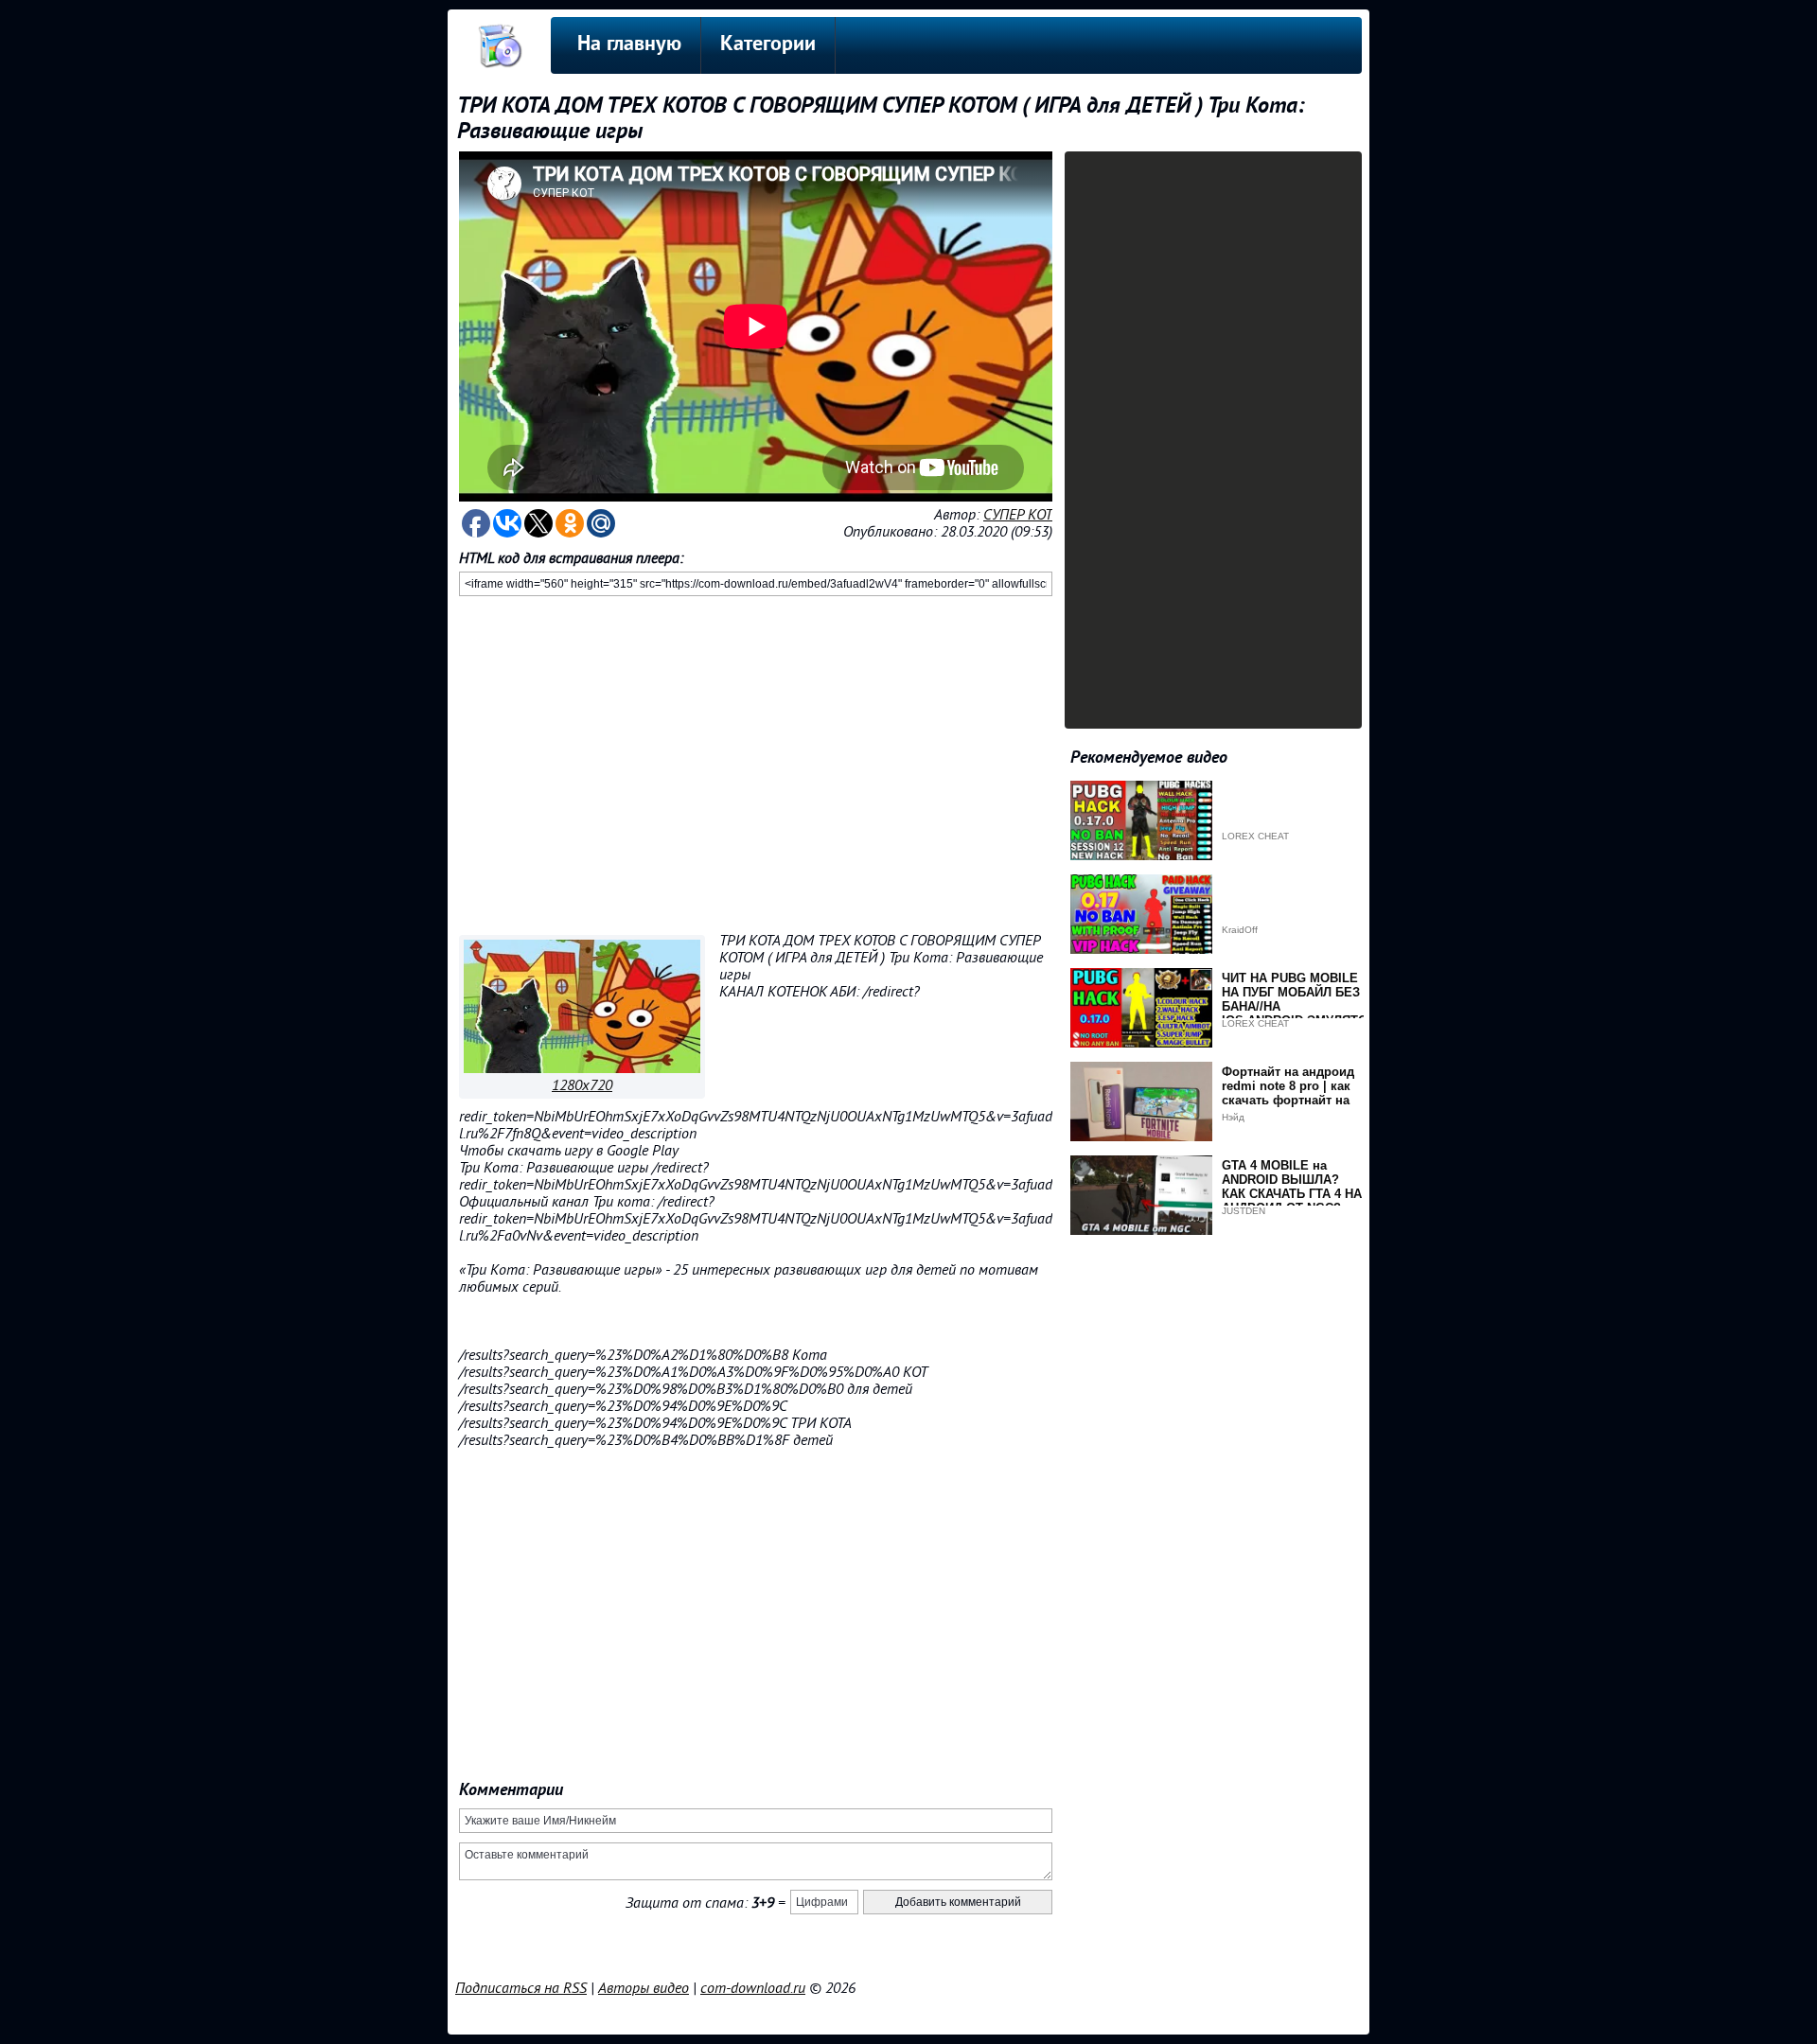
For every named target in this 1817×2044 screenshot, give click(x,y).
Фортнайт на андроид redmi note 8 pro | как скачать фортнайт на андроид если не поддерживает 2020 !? (1288, 1100)
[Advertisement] (756, 762)
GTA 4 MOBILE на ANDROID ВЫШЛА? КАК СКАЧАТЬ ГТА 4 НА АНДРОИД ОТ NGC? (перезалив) (1292, 1194)
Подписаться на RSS (521, 1988)
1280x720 (582, 1085)
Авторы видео (644, 1988)
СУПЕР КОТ (1018, 515)
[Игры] (582, 1068)
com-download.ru (753, 1988)
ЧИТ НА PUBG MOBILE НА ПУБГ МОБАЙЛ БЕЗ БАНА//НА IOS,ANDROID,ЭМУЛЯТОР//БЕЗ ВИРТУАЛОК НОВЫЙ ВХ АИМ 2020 (1303, 1013)
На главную (629, 45)
